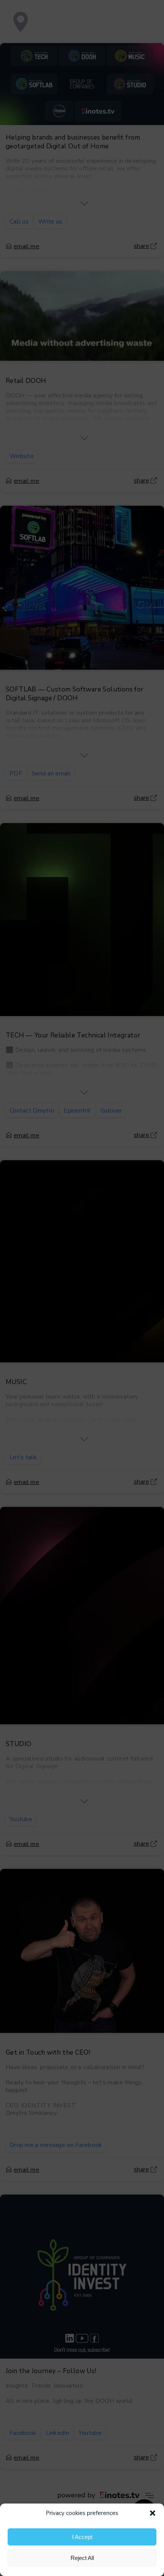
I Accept (82, 2537)
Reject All (82, 2558)
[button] (153, 2513)
